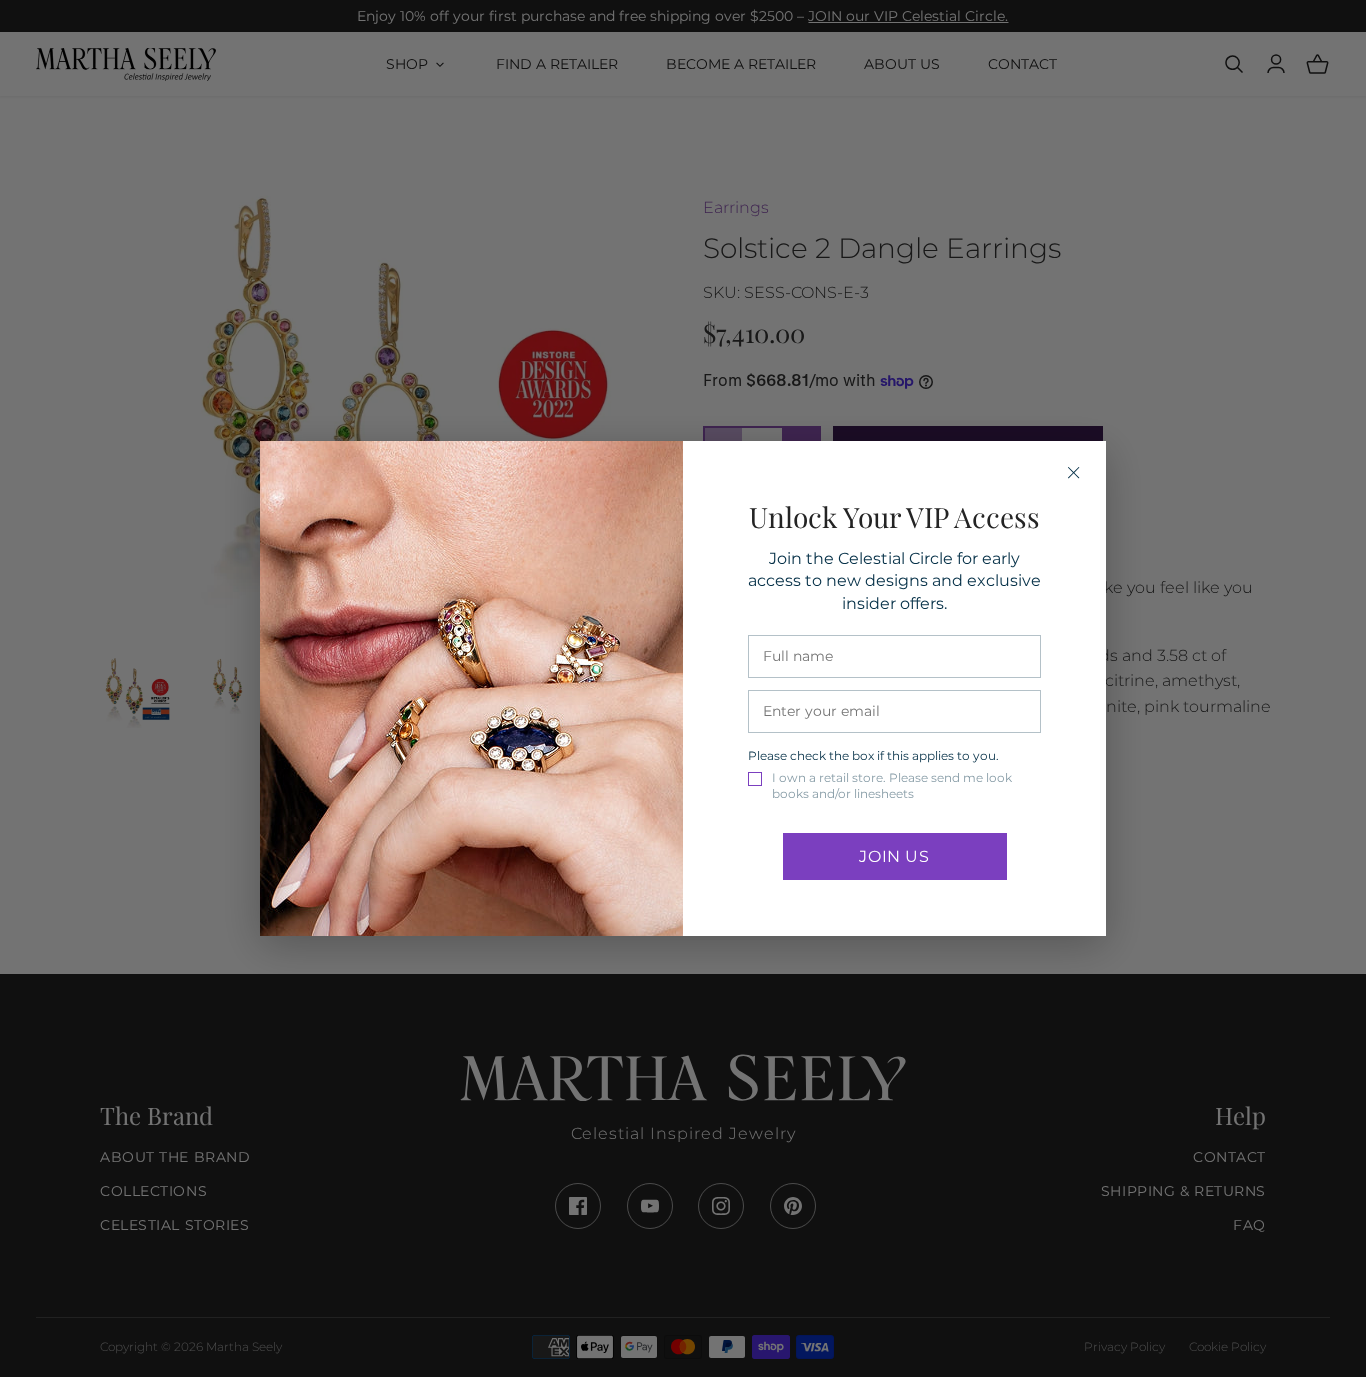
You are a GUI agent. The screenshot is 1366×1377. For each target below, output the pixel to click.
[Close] (1074, 473)
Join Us (894, 856)
